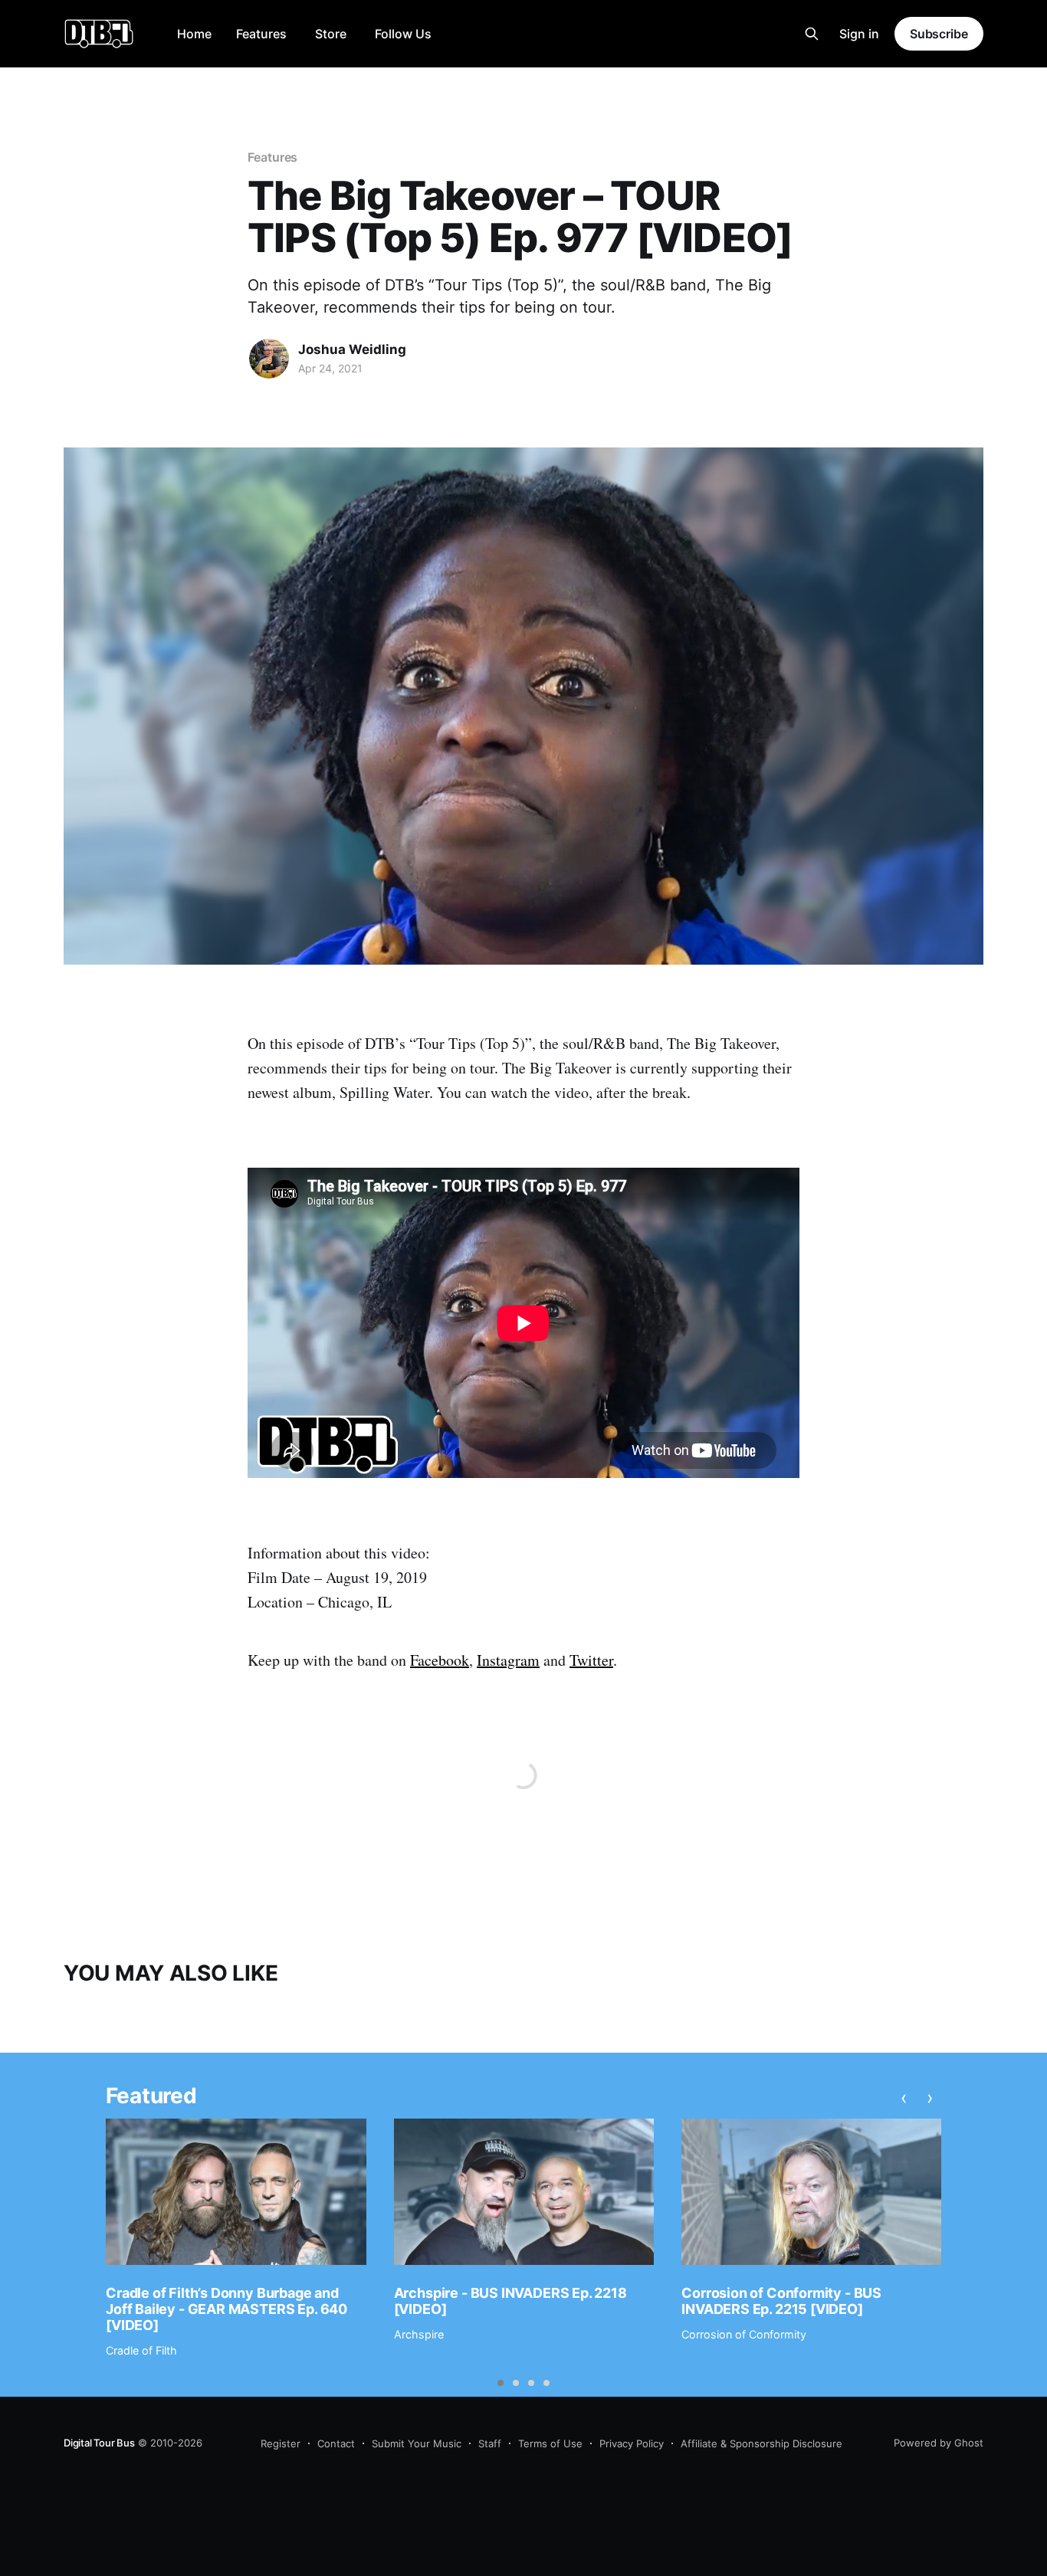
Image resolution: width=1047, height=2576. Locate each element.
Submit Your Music (417, 2443)
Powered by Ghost (939, 2443)
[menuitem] (194, 34)
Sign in (859, 34)
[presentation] (904, 2098)
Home (194, 34)
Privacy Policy (632, 2443)
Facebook (440, 1660)
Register (281, 2443)
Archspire (419, 2334)
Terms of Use (550, 2443)
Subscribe (939, 34)
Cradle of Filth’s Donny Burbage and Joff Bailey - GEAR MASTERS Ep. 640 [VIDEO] (226, 2309)
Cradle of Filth (141, 2350)
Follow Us (403, 34)
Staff (490, 2443)
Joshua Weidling (352, 349)
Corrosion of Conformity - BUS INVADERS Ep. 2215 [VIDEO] (781, 2301)
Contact (336, 2443)
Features (261, 34)
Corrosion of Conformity (744, 2334)
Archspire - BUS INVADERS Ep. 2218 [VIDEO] (510, 2301)
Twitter (591, 1660)
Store (331, 34)
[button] (501, 2383)
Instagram (508, 1660)
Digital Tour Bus (99, 2443)
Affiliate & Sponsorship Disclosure (761, 2443)
